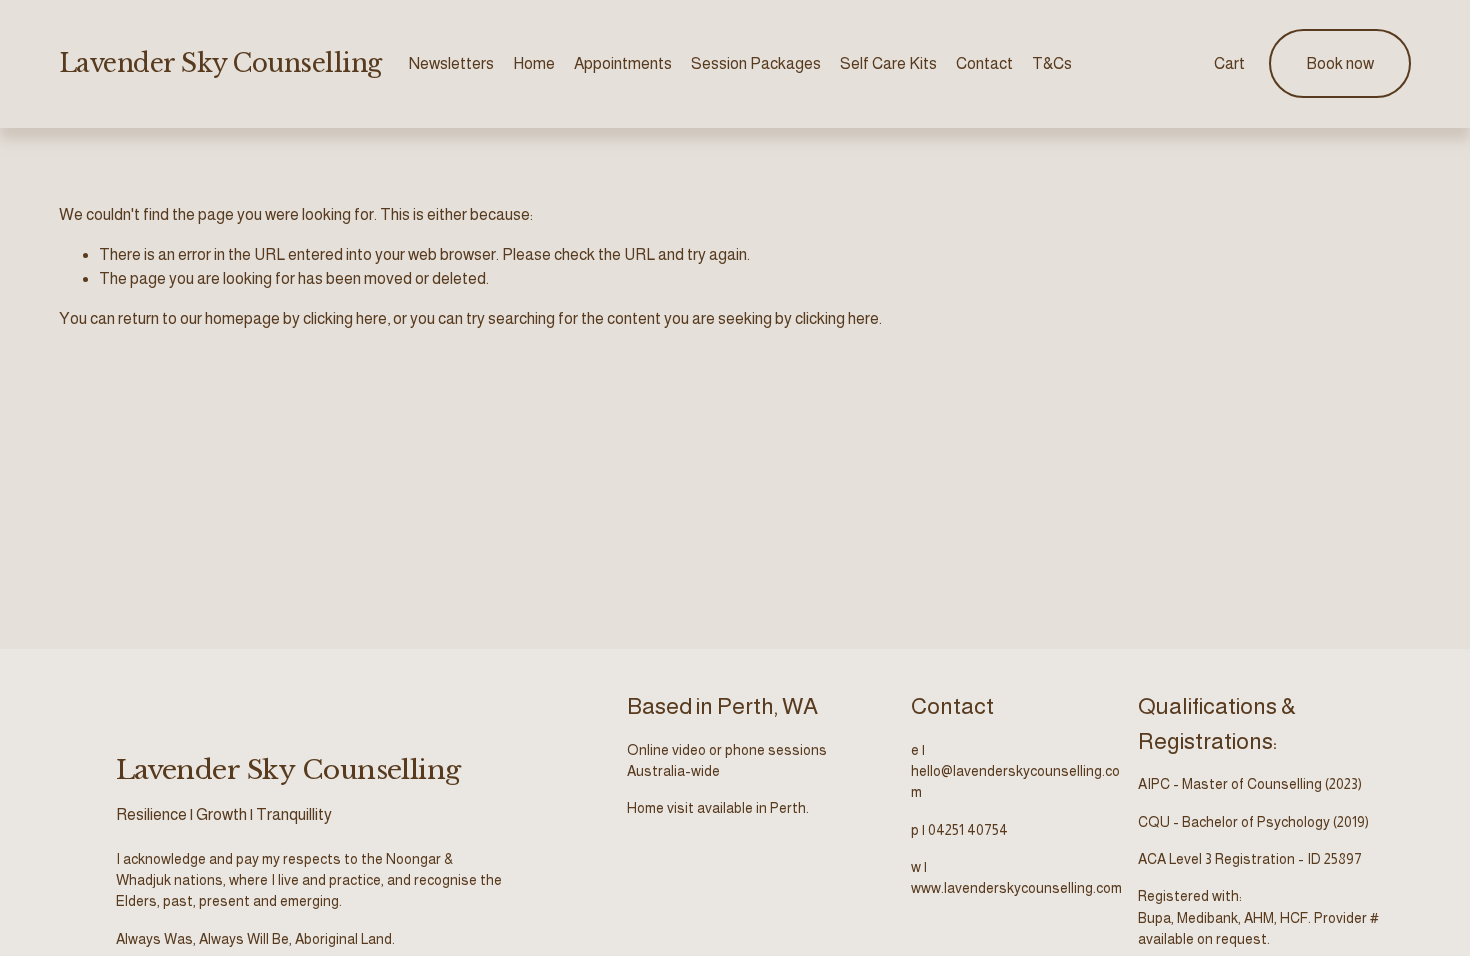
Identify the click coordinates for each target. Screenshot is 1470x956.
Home (534, 63)
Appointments (623, 63)
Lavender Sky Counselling (220, 63)
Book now (1340, 63)
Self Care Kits (888, 63)
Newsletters (451, 63)
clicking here (345, 318)
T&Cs (1052, 63)
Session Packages (756, 63)
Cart (1229, 63)
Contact (984, 63)
